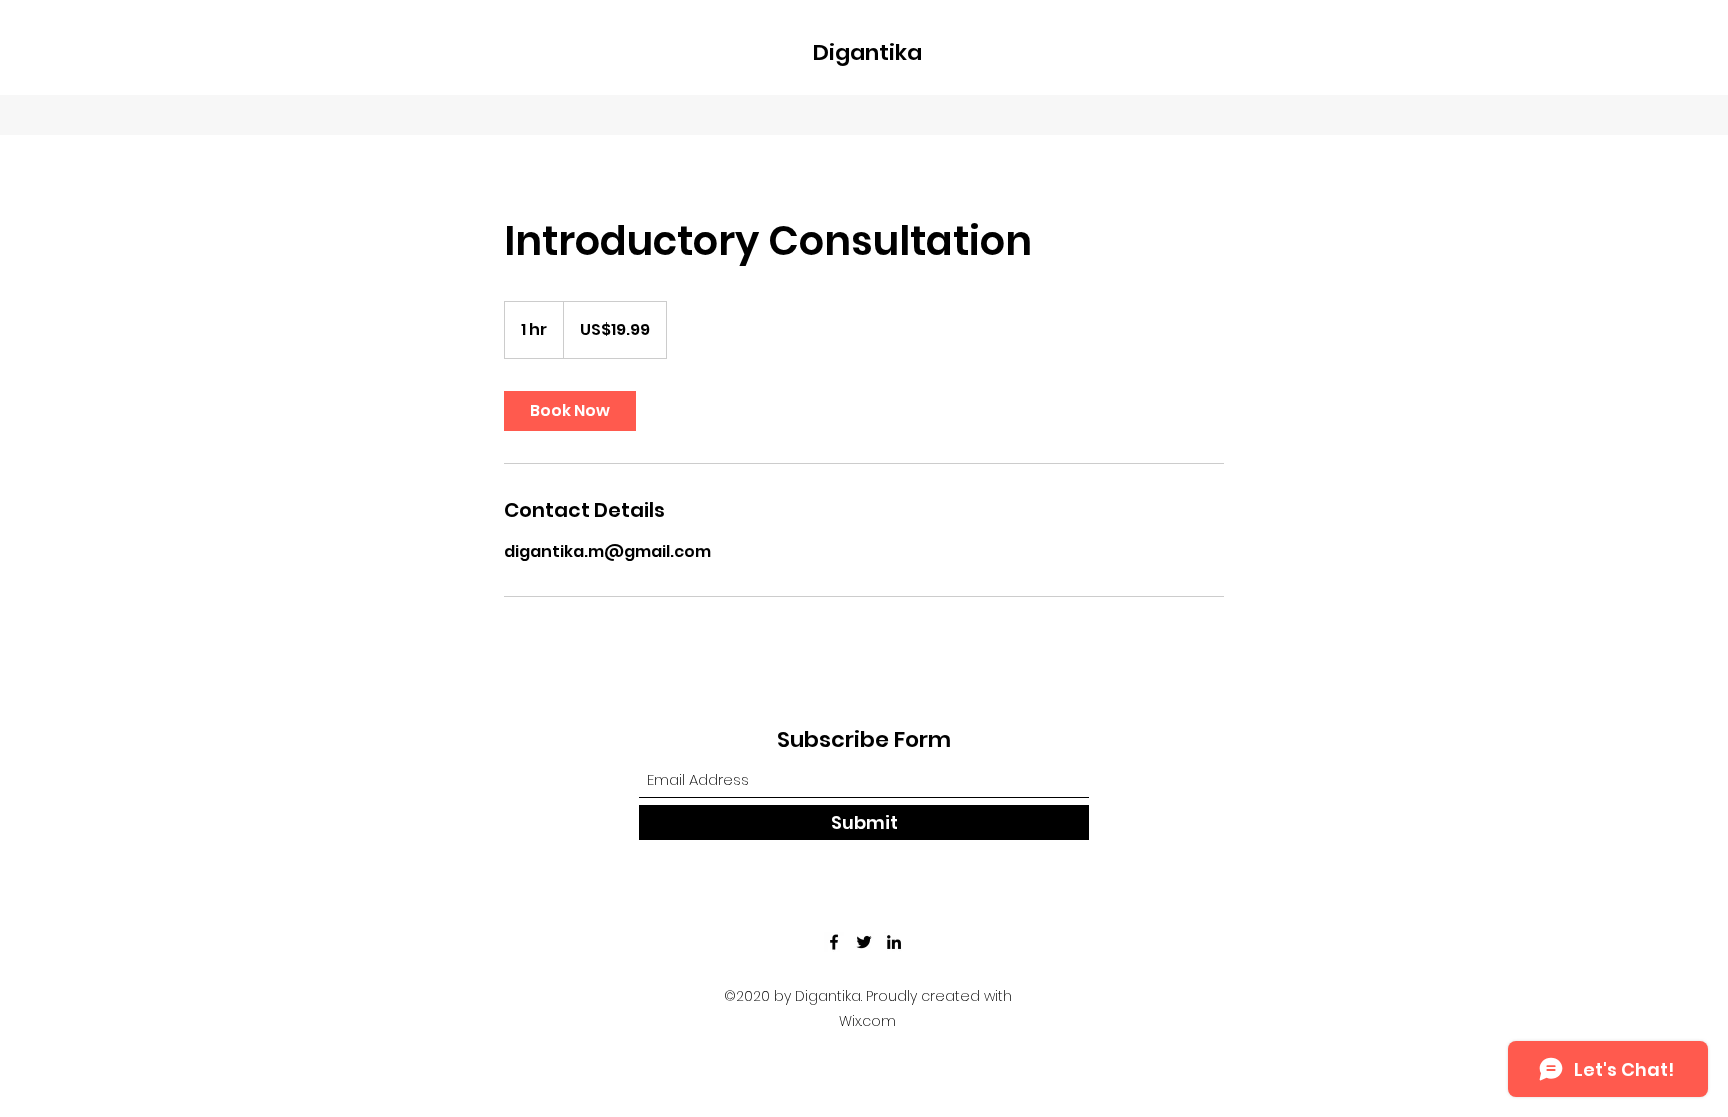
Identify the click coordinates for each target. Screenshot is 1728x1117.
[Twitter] (864, 942)
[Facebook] (834, 942)
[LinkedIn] (894, 942)
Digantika (867, 52)
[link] (570, 411)
